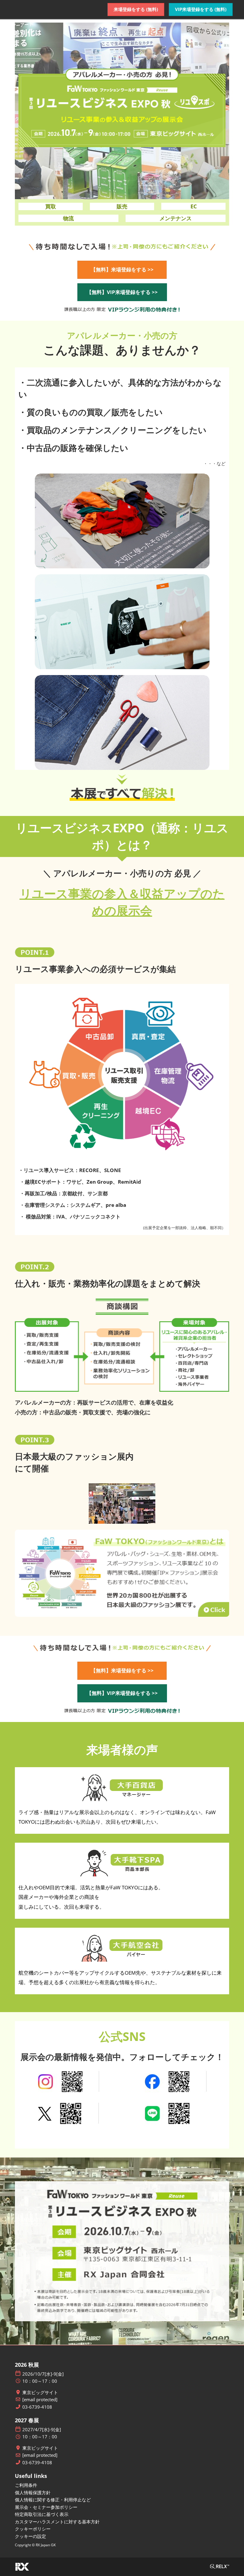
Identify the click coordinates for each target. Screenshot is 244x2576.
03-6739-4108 (37, 2407)
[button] (136, 10)
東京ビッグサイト (40, 2392)
